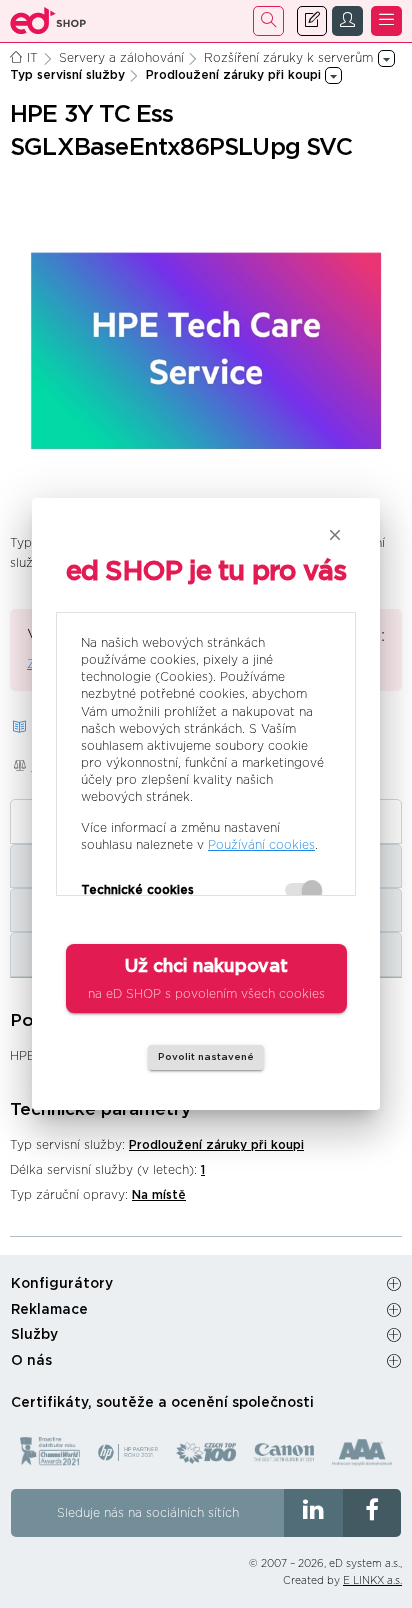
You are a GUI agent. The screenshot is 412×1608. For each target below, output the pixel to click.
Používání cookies (261, 845)
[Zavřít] (335, 535)
